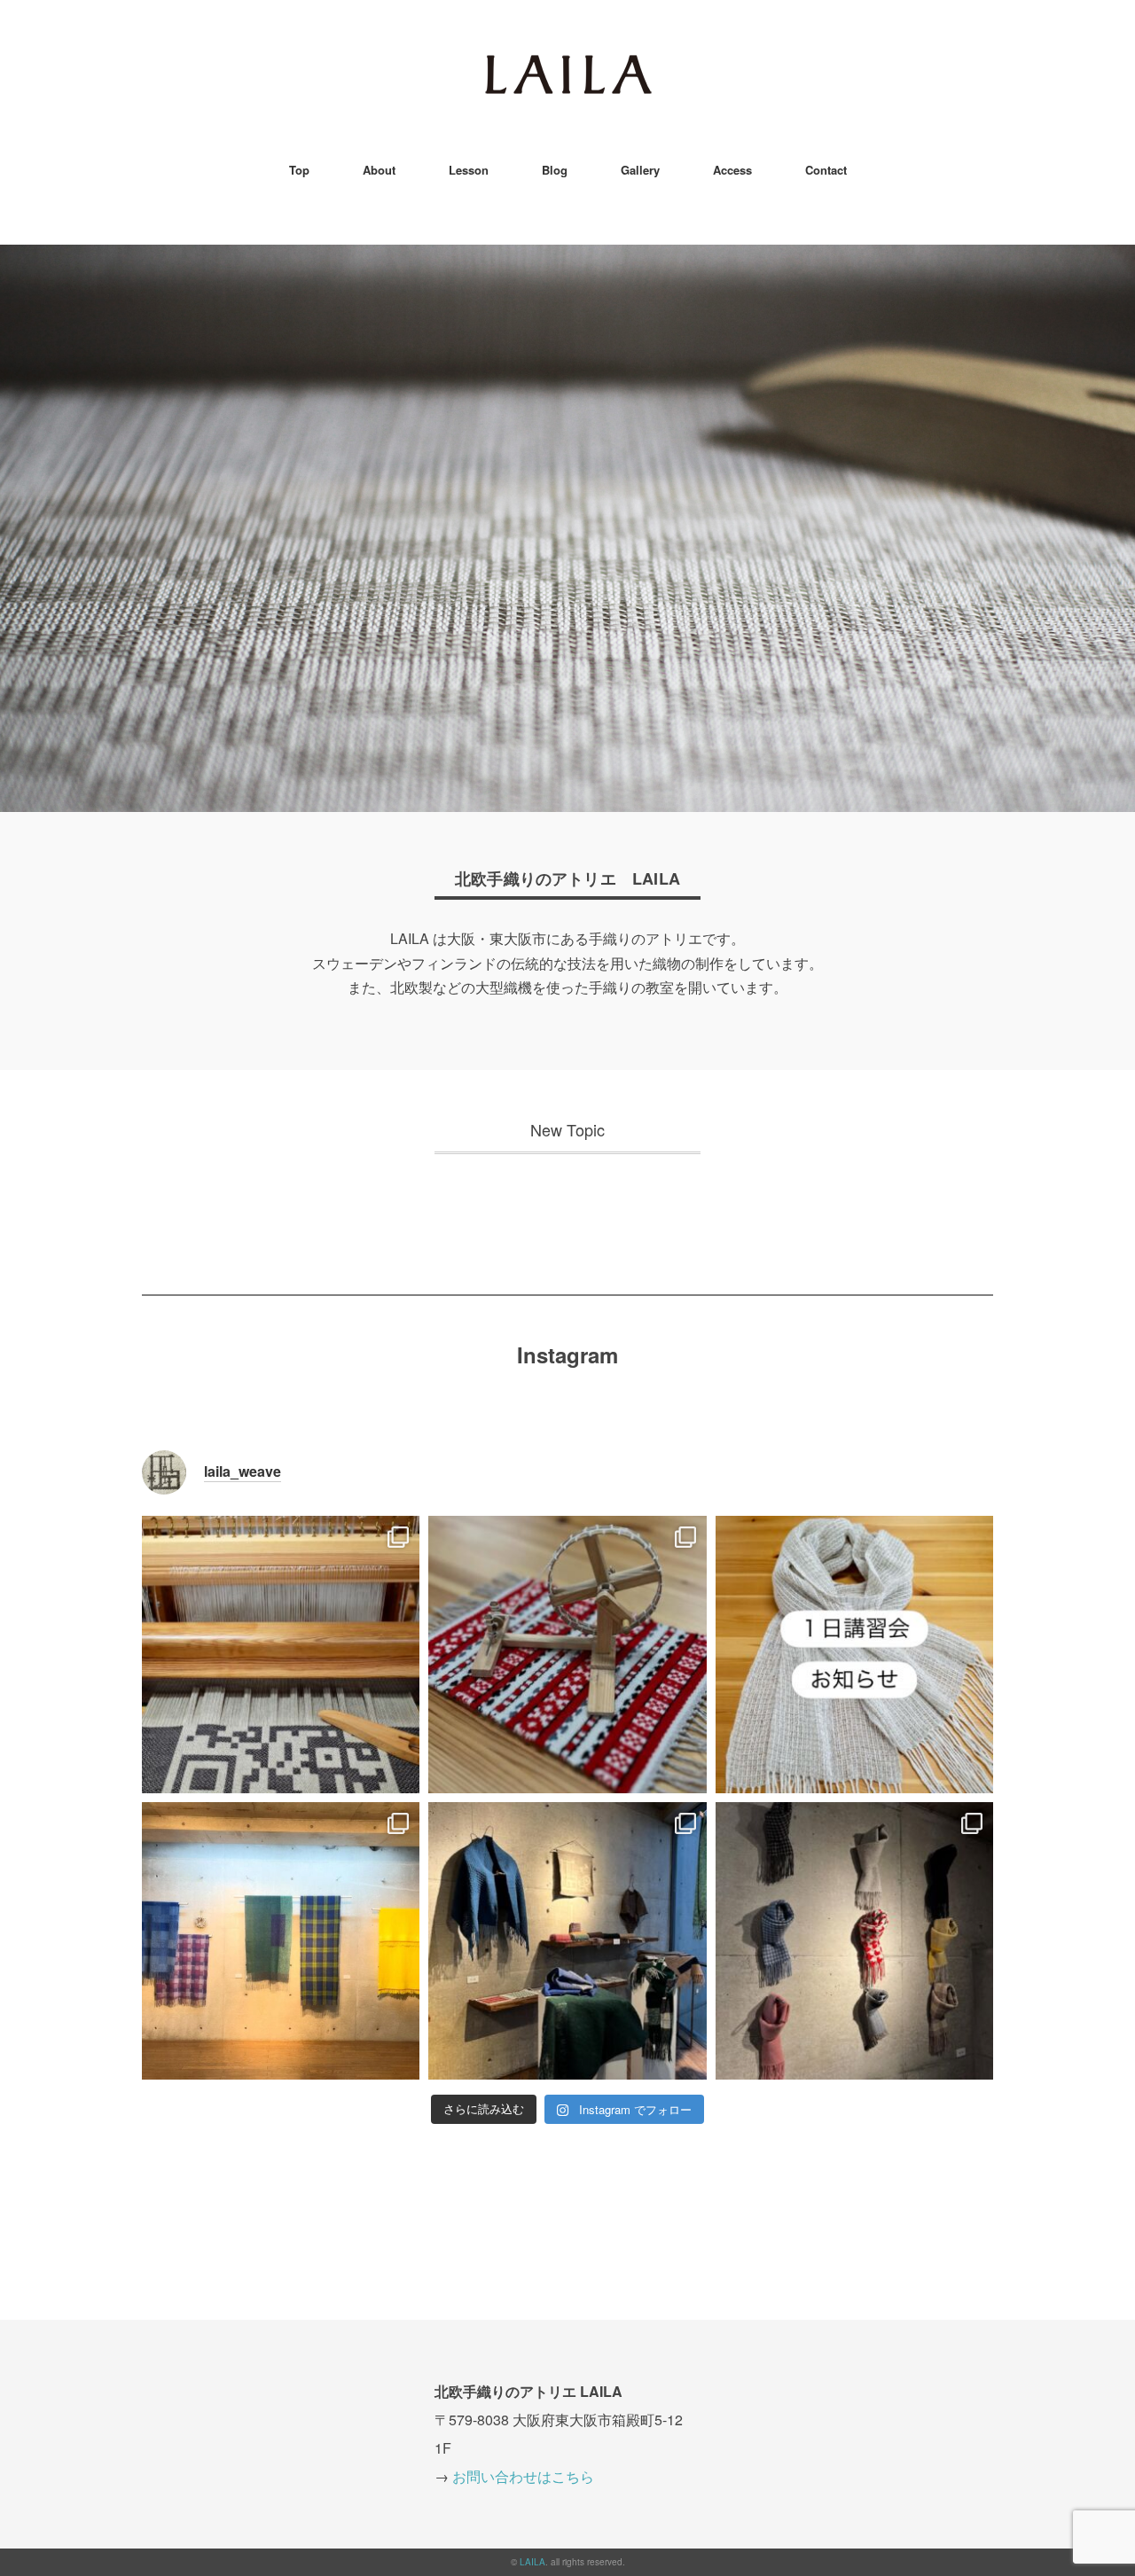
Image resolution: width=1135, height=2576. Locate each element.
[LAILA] (568, 66)
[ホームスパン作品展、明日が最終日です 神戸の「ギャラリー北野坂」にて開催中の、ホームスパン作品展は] (567, 1941)
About (379, 170)
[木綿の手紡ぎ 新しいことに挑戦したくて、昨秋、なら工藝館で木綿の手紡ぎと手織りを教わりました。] (567, 1655)
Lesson (469, 170)
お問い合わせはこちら (523, 2476)
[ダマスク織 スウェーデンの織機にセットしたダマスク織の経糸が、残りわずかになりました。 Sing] (281, 1655)
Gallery (640, 170)
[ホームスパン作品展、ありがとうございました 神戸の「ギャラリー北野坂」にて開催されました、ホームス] (281, 1941)
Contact (826, 170)
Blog (555, 170)
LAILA (532, 2562)
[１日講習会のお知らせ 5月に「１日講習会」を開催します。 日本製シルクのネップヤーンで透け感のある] (854, 1655)
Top (299, 170)
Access (732, 170)
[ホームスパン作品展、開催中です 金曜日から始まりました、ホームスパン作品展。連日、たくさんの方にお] (854, 1941)
